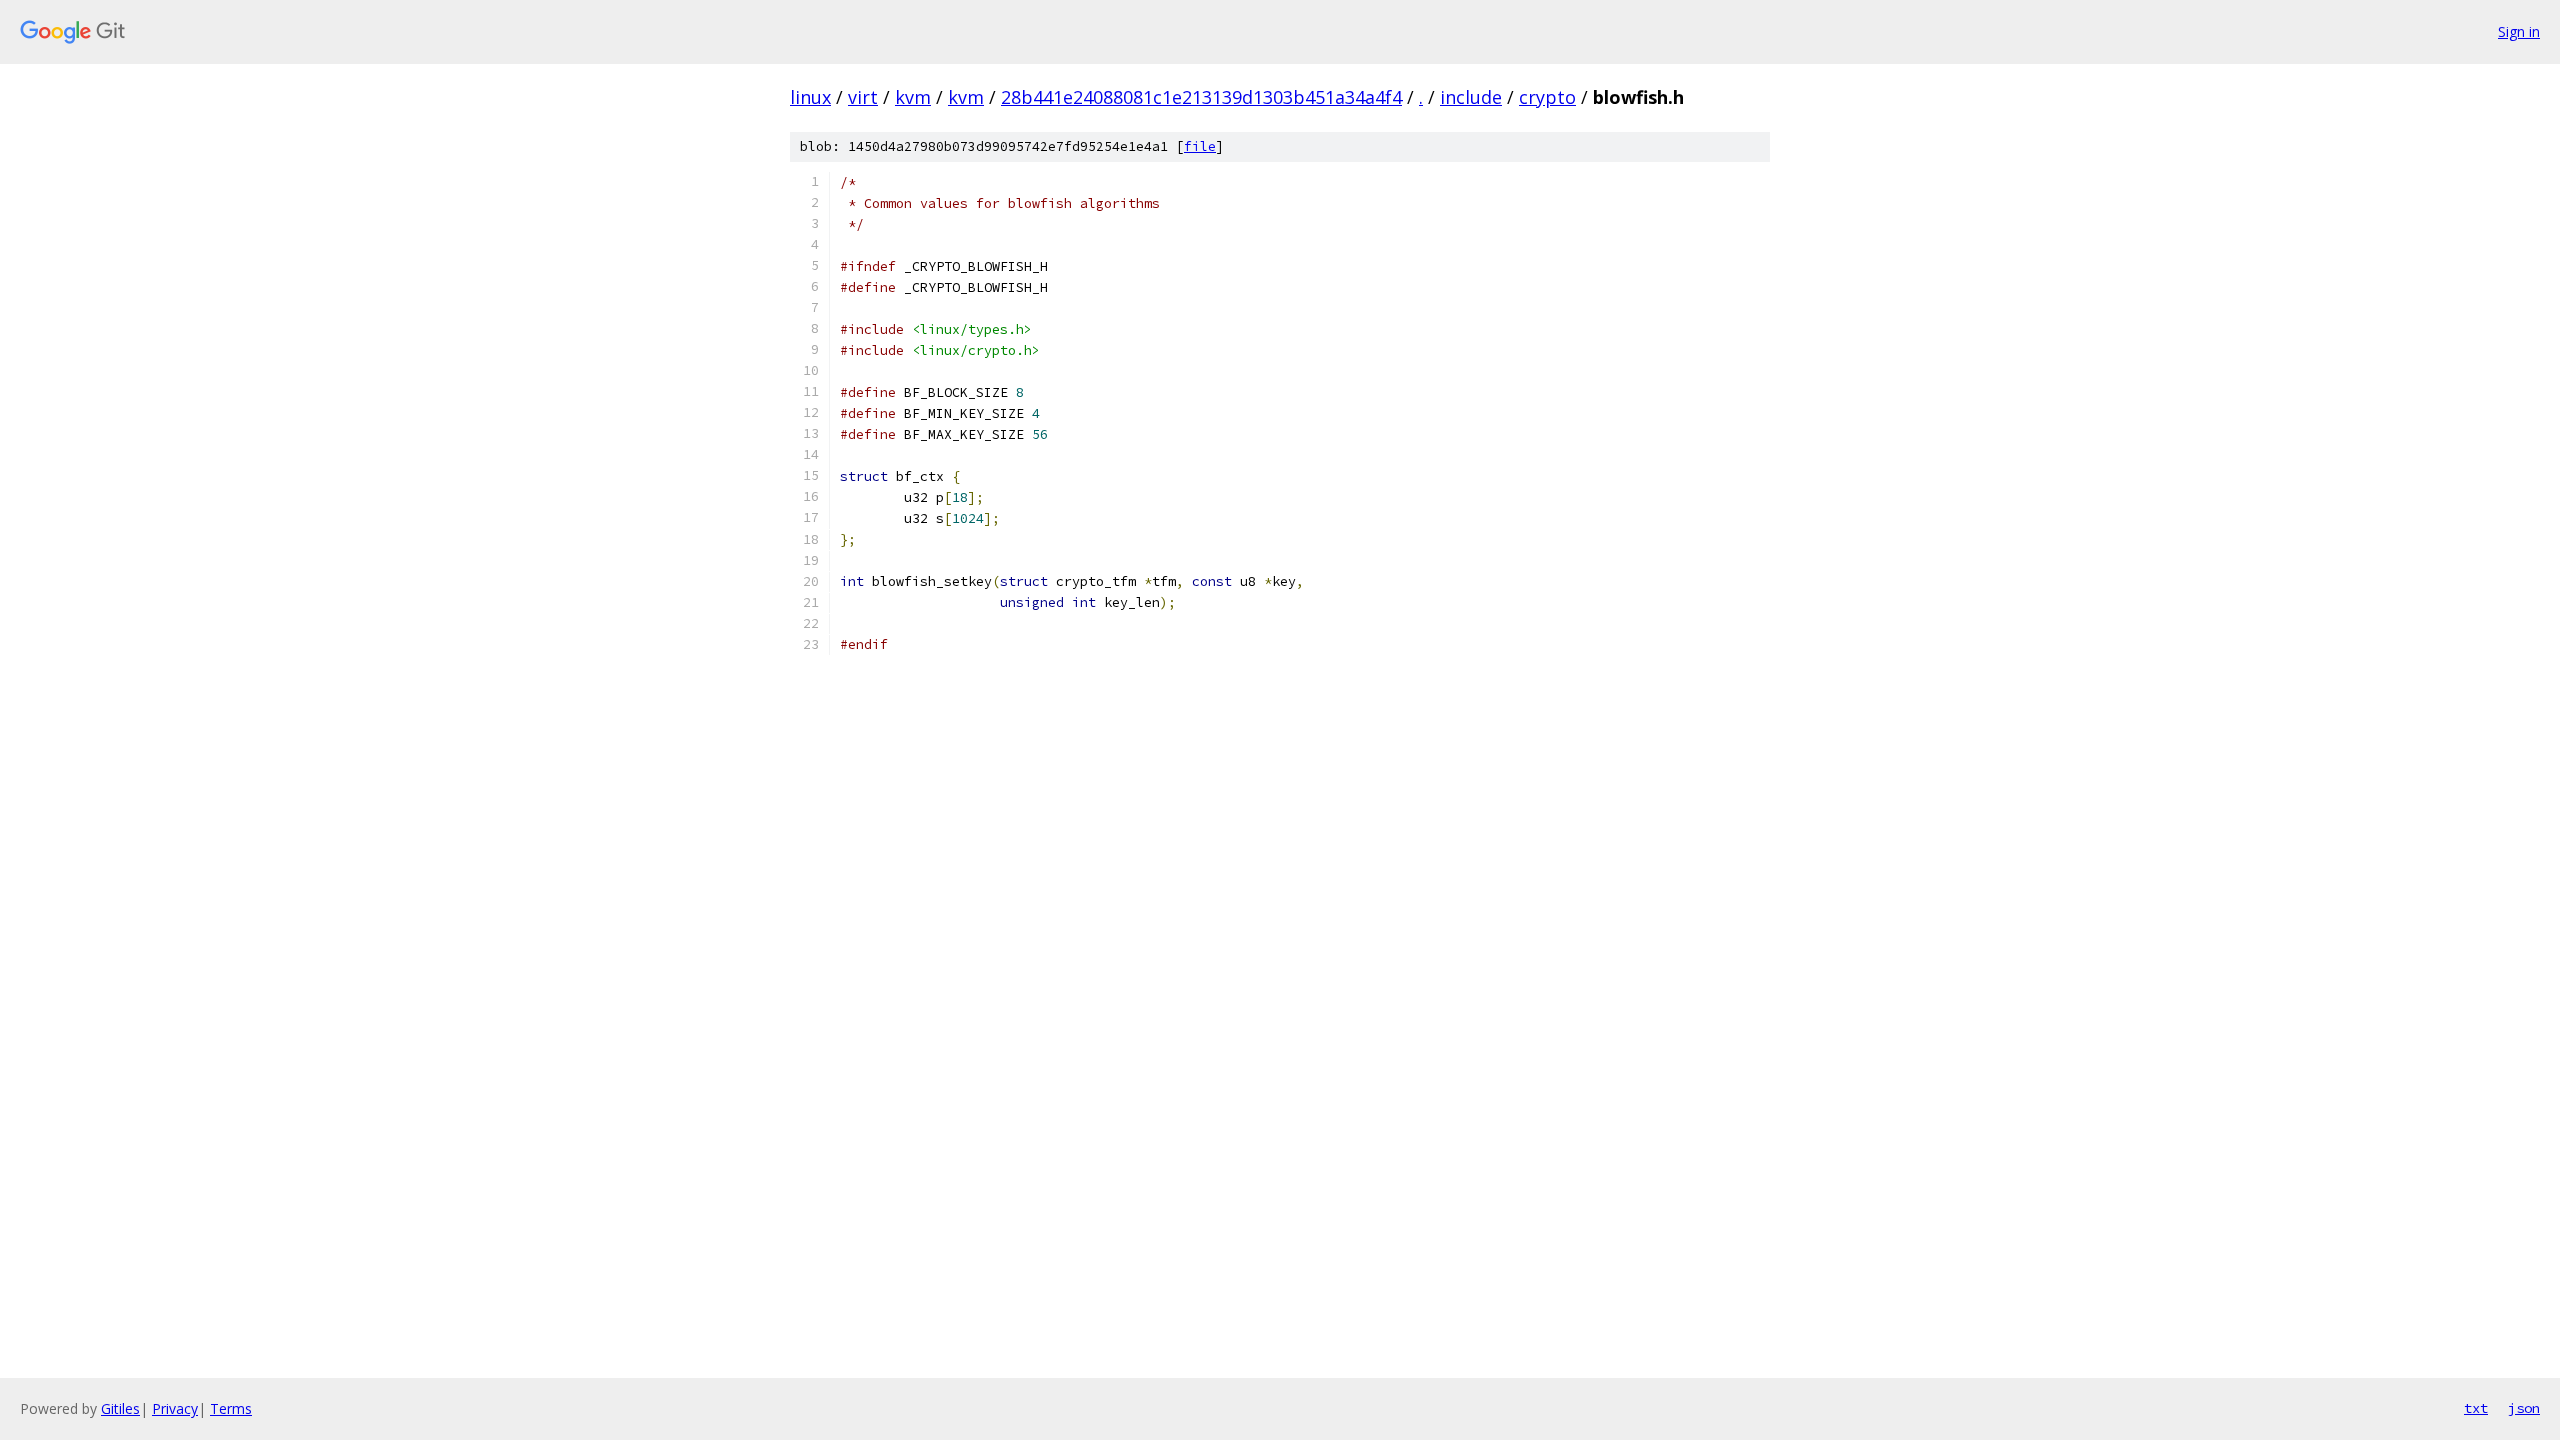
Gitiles (120, 1408)
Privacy (175, 1408)
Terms (231, 1408)
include (1471, 97)
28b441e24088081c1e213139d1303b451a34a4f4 (1201, 97)
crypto (1547, 97)
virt (863, 97)
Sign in (2519, 31)
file (1200, 146)
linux (810, 97)
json (2524, 1408)
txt (2476, 1408)
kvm (913, 97)
